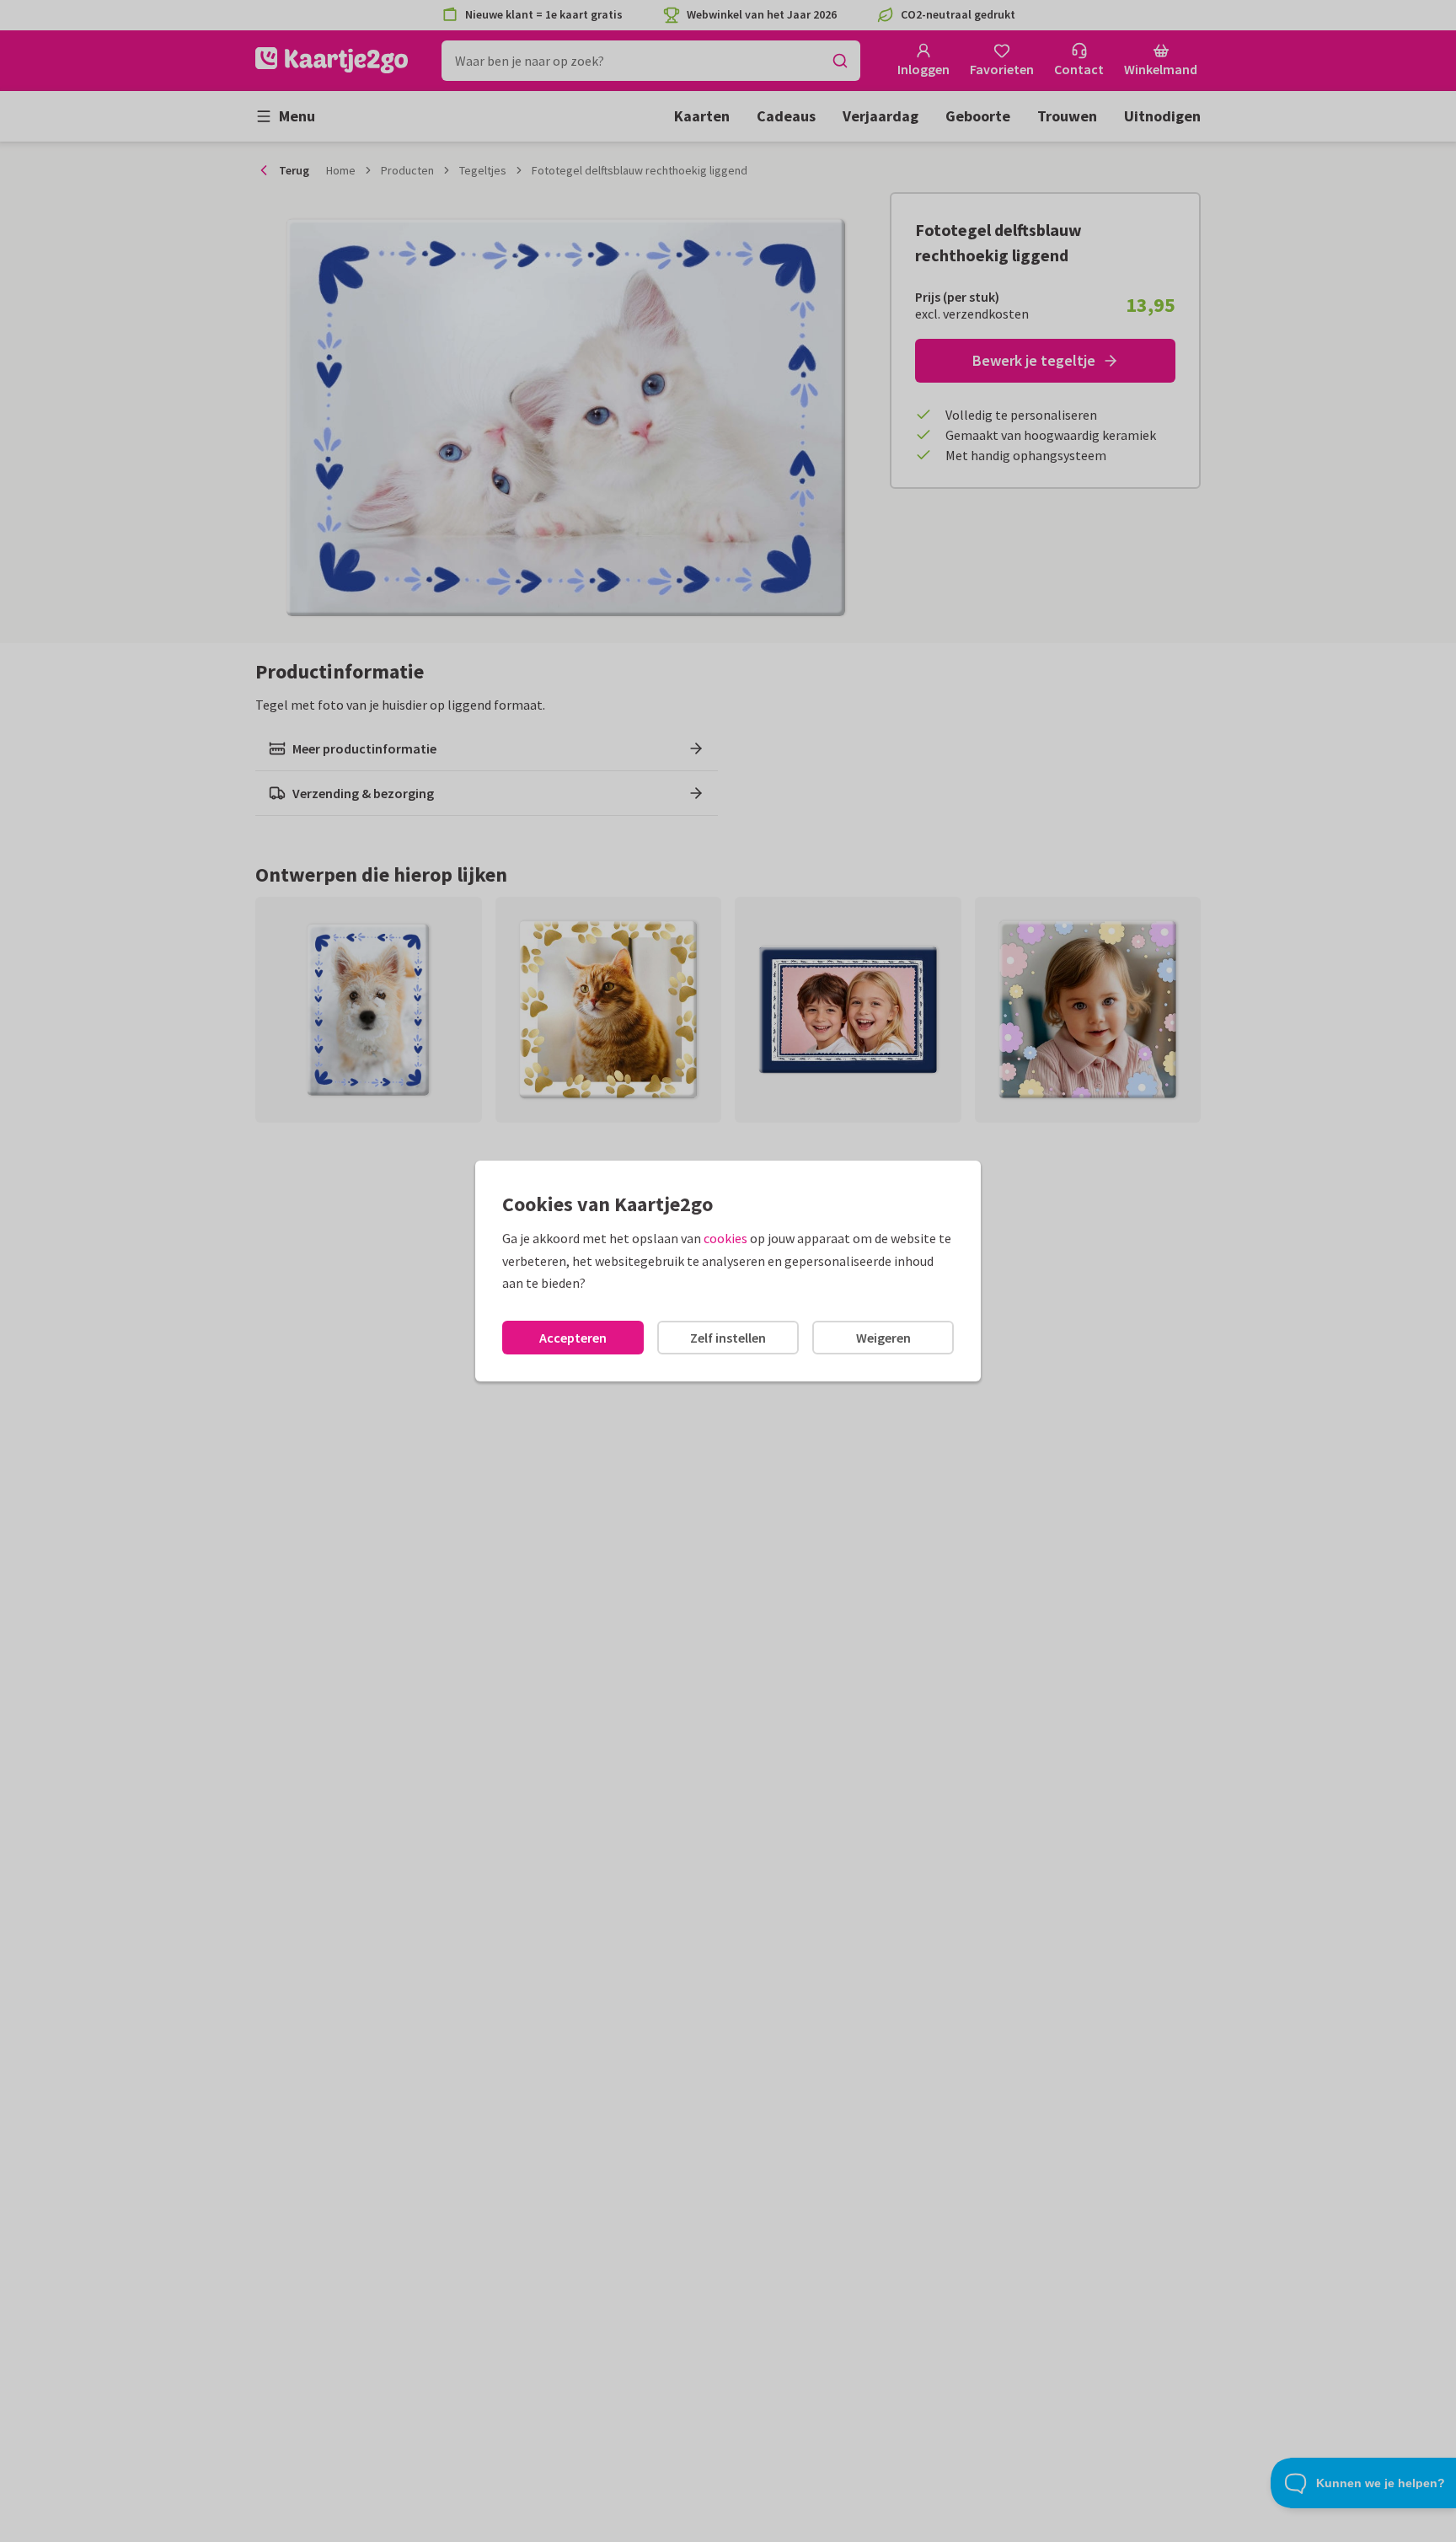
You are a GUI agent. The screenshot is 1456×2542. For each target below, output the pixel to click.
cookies (725, 1238)
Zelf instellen (728, 1338)
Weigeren (883, 1338)
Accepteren (573, 1338)
